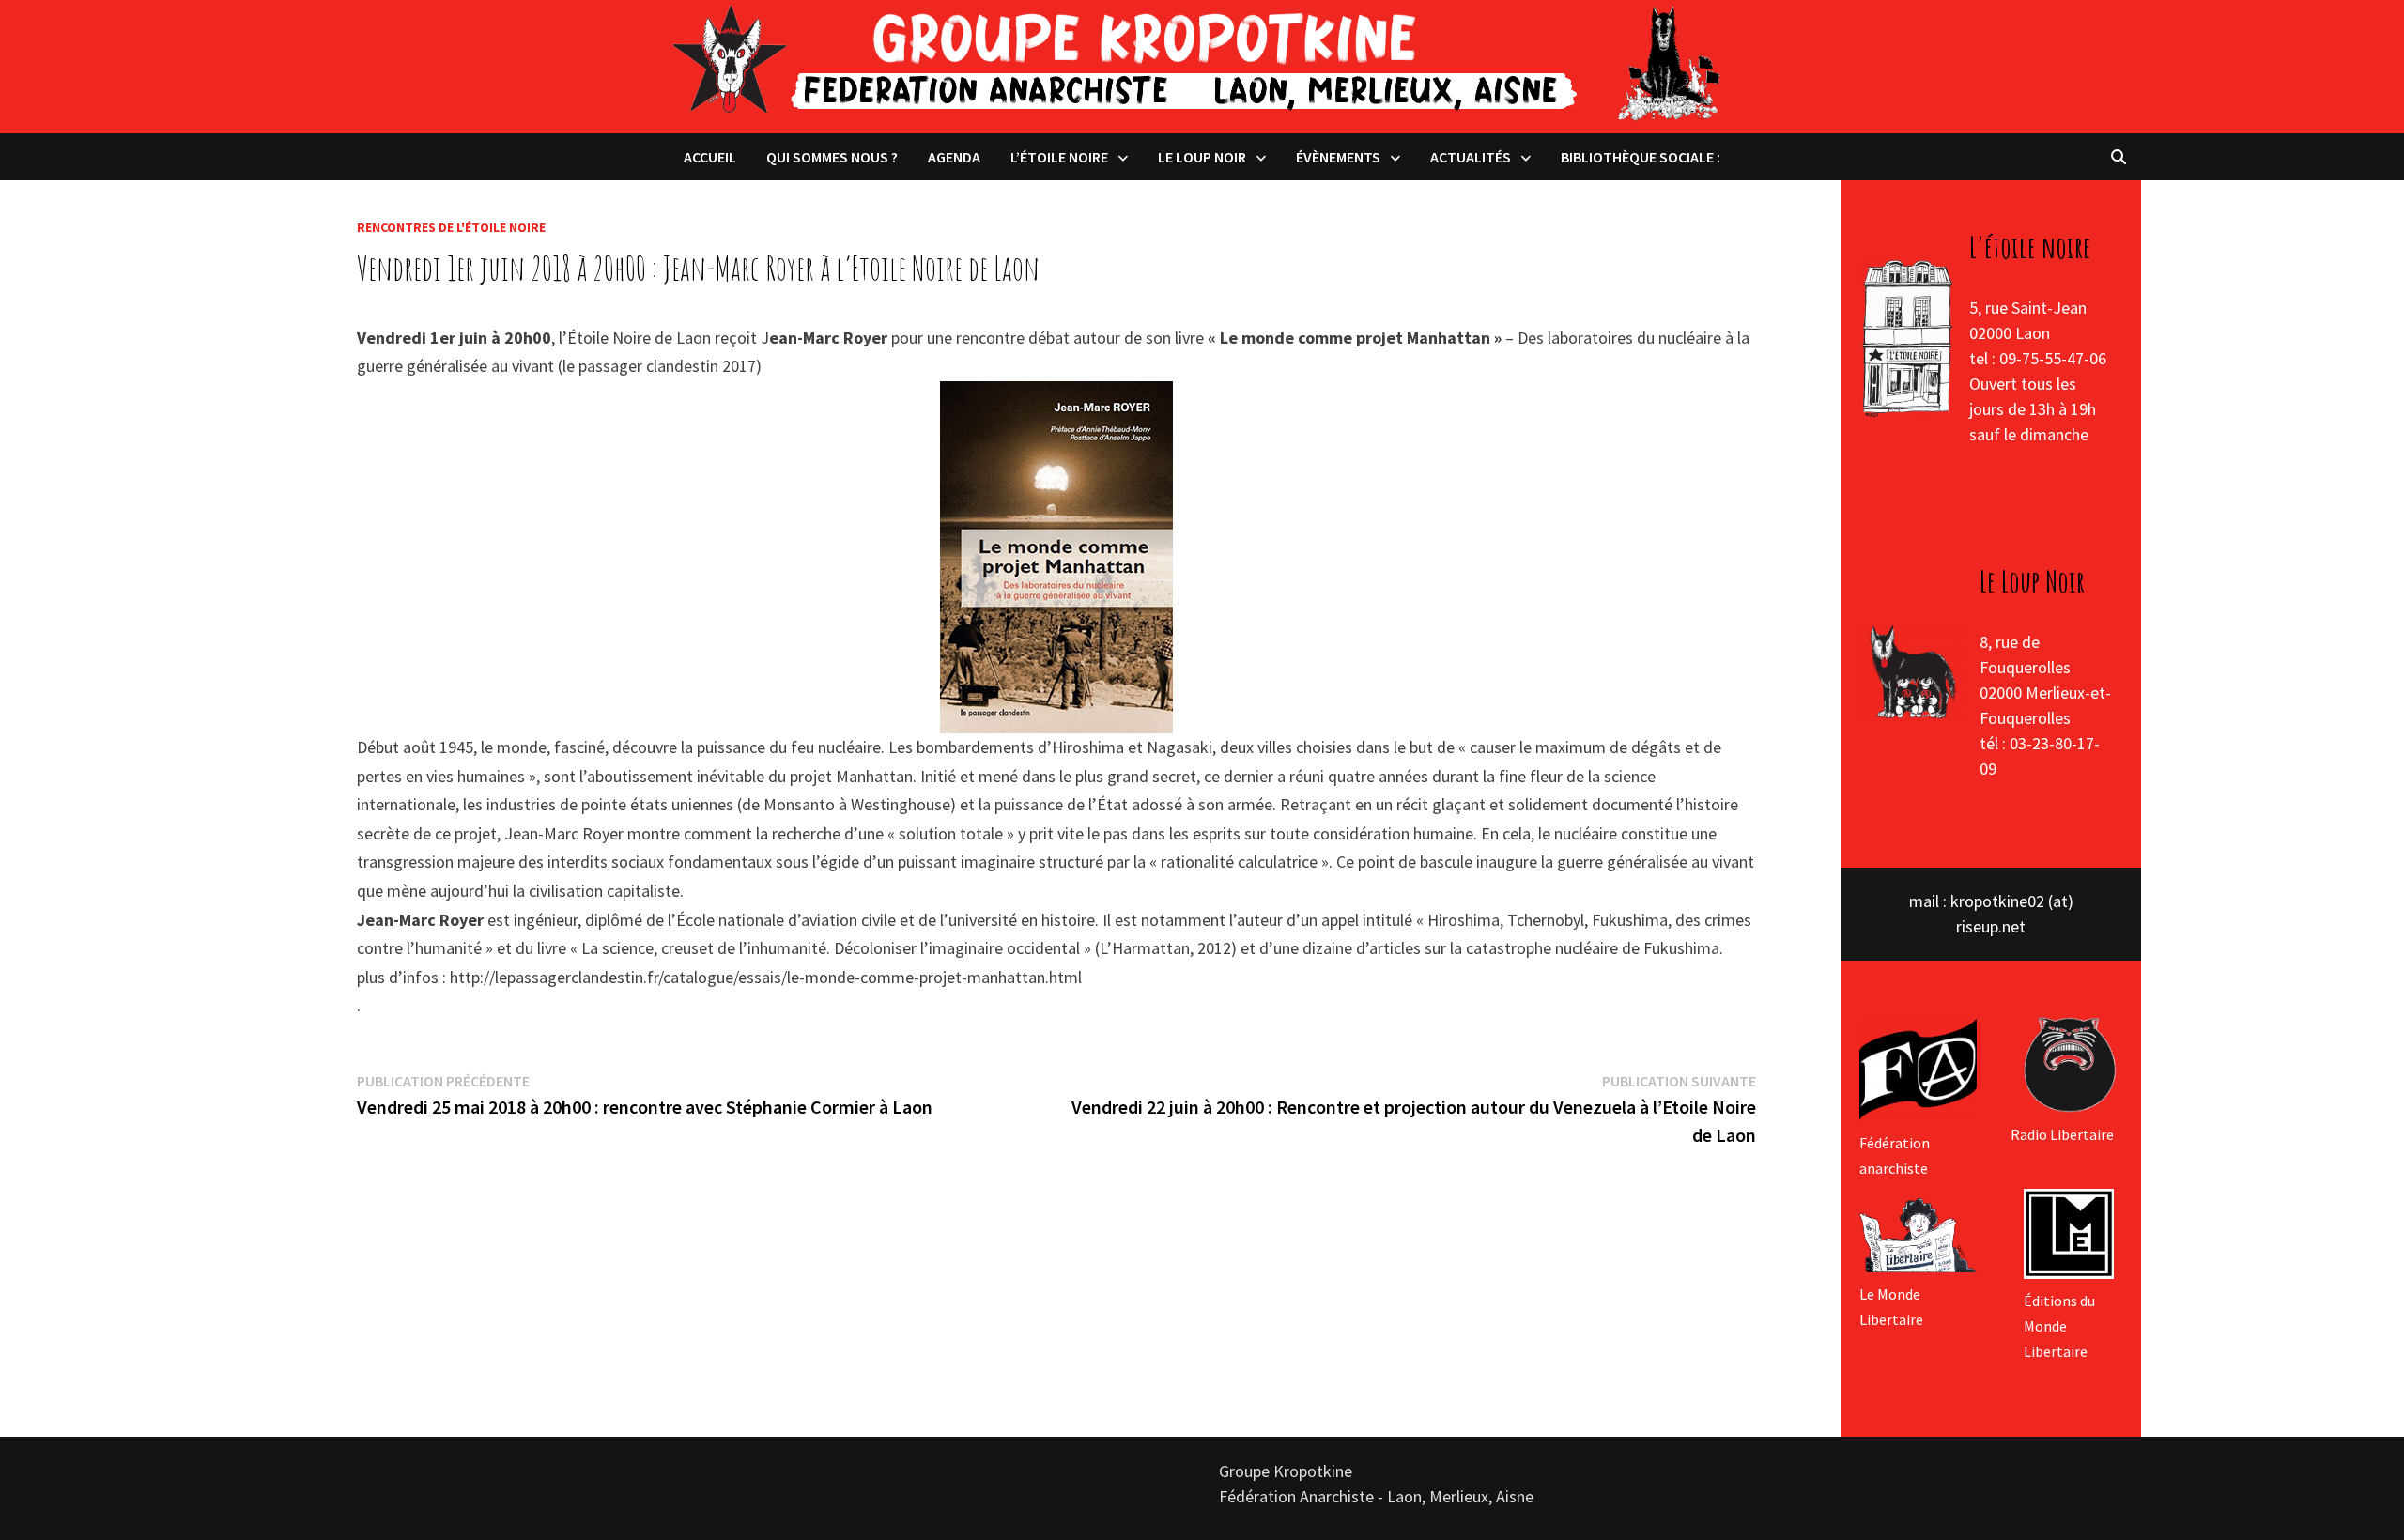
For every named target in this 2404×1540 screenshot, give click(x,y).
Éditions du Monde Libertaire (2059, 1326)
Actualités (1471, 157)
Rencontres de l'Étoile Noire (451, 227)
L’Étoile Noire (1059, 157)
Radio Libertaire (2062, 1134)
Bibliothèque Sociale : (1641, 157)
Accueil (710, 157)
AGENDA (954, 157)
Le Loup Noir (1202, 157)
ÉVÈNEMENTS (1338, 157)
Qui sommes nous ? (832, 157)
